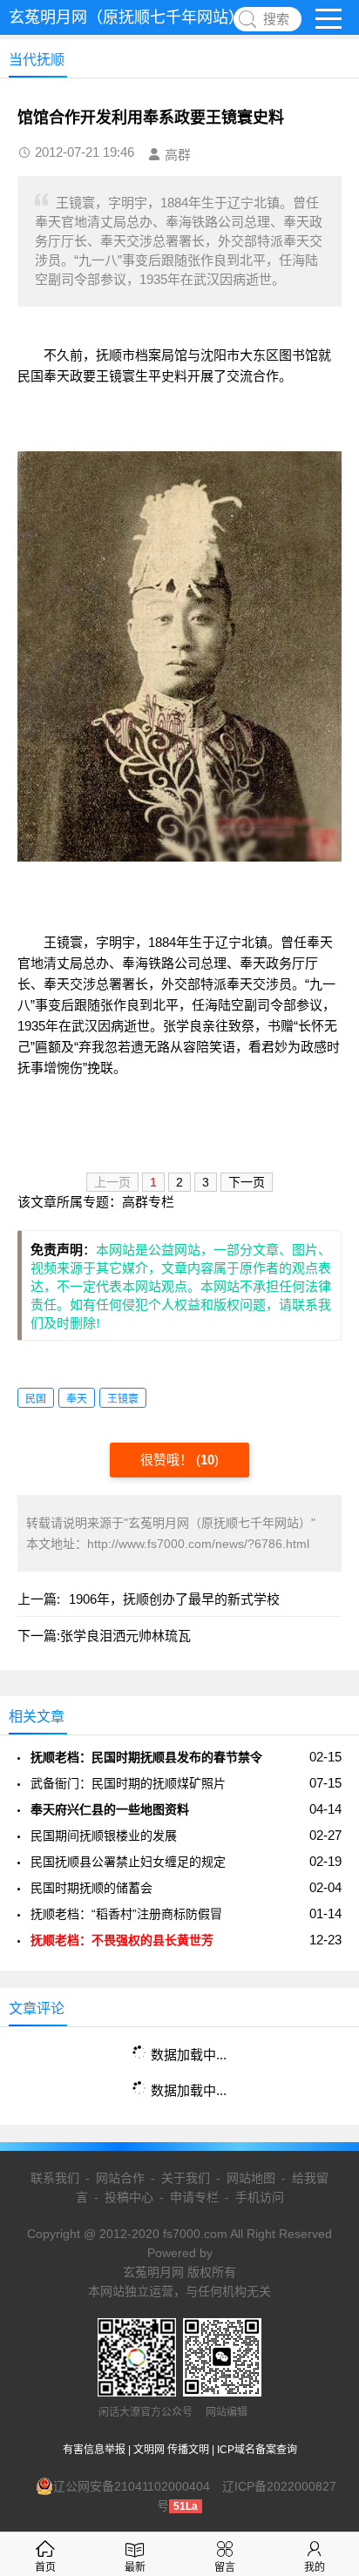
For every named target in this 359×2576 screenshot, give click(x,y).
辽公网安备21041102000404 (132, 2486)
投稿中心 (129, 2197)
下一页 (247, 1182)
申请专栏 (194, 2197)
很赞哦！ (168, 1460)
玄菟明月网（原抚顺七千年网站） (126, 17)
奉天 (77, 1399)
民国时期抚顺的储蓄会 (91, 1888)
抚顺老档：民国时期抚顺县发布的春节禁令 (146, 1757)
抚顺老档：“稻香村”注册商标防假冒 (126, 1914)
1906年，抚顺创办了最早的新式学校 (174, 1599)
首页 (45, 2567)
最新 (135, 2567)
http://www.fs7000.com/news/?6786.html (198, 1544)
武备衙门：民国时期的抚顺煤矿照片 (128, 1783)
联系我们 (55, 2178)
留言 (225, 2567)
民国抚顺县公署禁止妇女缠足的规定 (128, 1862)
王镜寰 (123, 1399)
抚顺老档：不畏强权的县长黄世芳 (122, 1940)
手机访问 (260, 2197)
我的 (315, 2567)
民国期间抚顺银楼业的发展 (104, 1836)
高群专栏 (148, 1202)
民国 (36, 1399)
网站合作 (120, 2178)
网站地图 (251, 2178)
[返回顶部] (323, 2300)
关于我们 (186, 2178)
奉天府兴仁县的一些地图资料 (110, 1809)
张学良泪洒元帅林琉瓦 (125, 1636)
